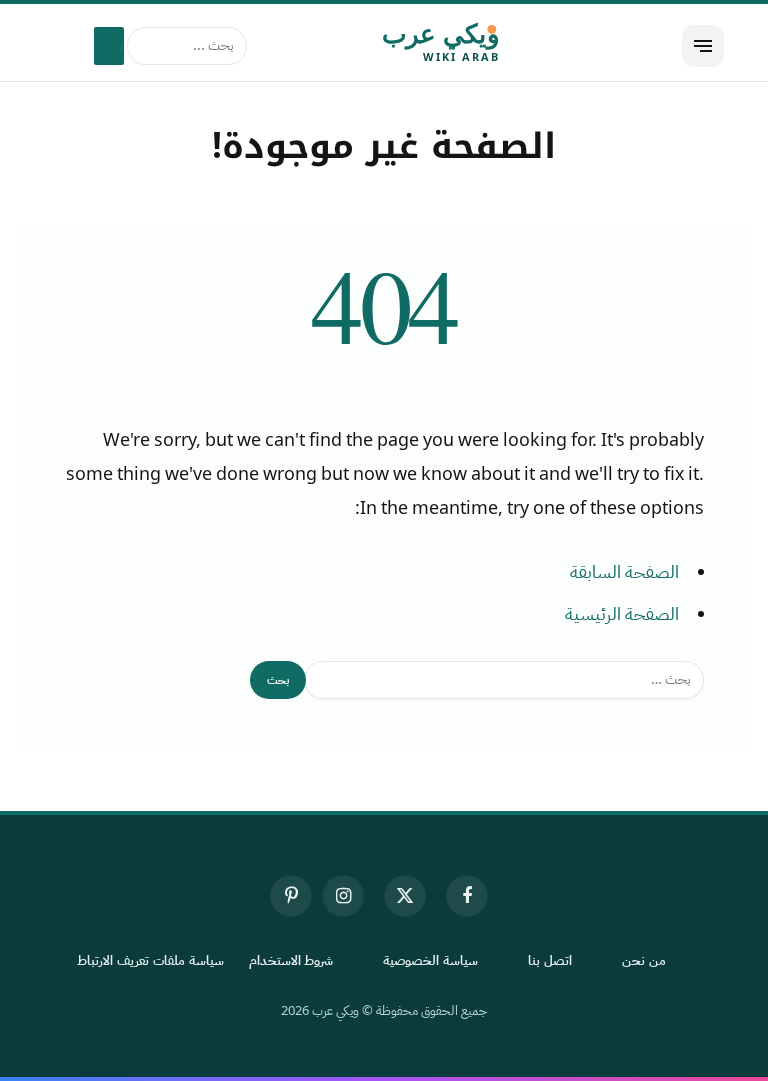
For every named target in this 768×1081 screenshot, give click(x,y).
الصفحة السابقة (624, 572)
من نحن (644, 960)
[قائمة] (703, 46)
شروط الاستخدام (291, 960)
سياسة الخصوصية (430, 960)
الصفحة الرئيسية (622, 614)
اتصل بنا (550, 960)
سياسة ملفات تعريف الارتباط (150, 960)
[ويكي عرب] (383, 46)
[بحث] (109, 46)
